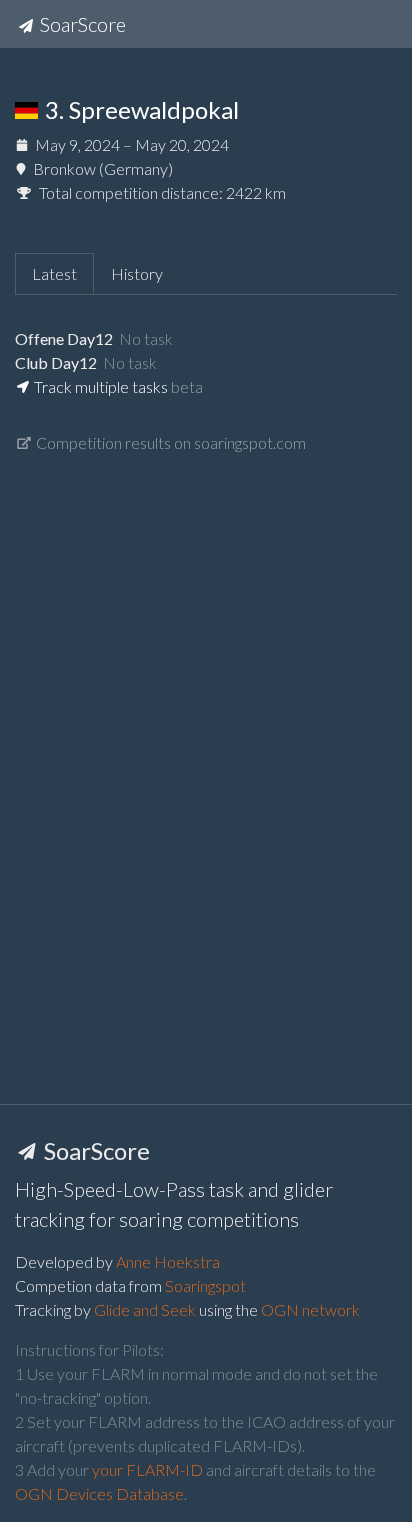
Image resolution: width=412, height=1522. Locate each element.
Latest (54, 273)
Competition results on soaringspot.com (169, 442)
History (137, 273)
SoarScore (81, 24)
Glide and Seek (145, 1309)
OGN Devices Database (99, 1493)
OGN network (310, 1309)
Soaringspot (205, 1285)
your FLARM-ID (147, 1469)
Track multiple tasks (99, 386)
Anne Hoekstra (168, 1261)
